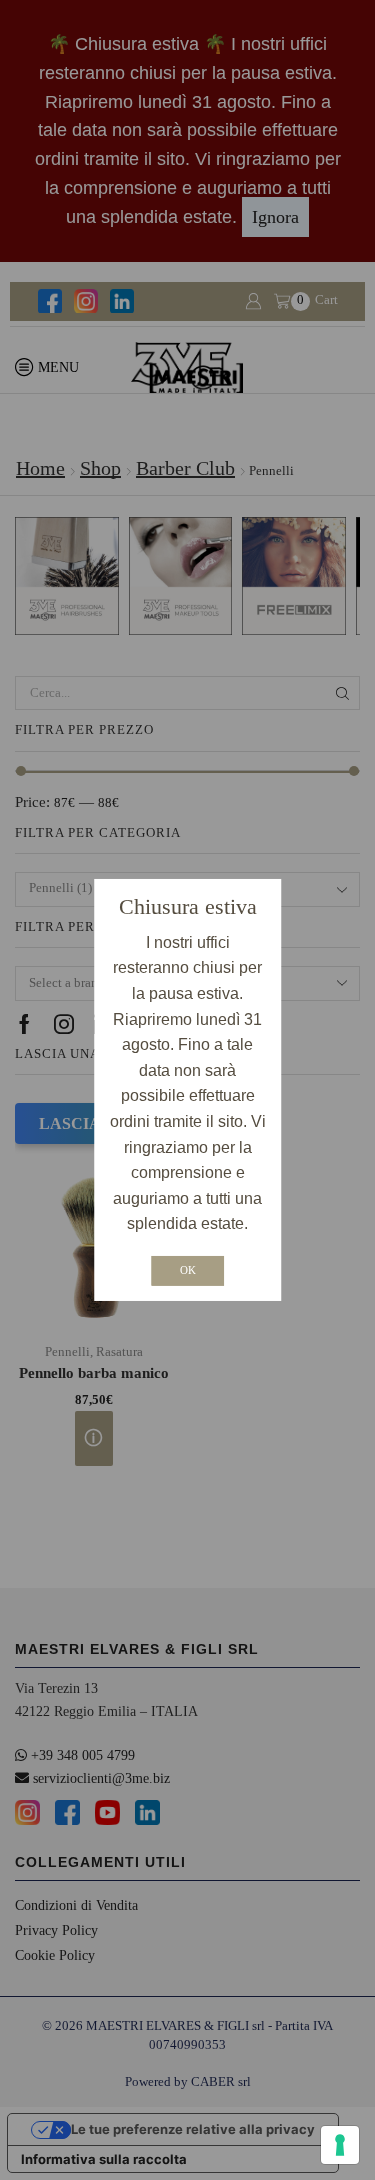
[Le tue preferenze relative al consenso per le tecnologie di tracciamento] (340, 2145)
